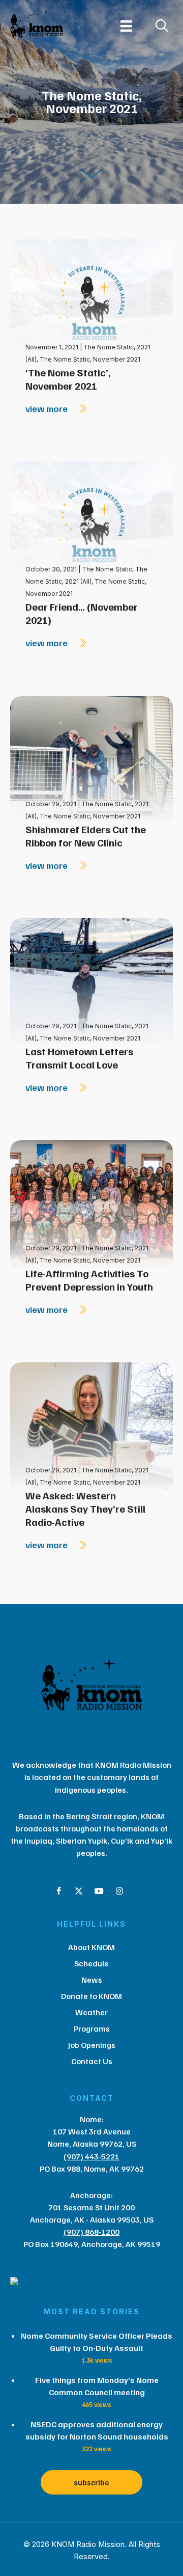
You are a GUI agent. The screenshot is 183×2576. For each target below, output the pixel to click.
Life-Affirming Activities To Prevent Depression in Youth (89, 1280)
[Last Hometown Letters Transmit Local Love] (91, 981)
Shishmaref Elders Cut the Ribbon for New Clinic (86, 836)
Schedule (91, 1963)
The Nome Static (107, 569)
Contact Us (92, 2061)
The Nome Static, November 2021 (90, 359)
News (92, 1980)
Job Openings (92, 2045)
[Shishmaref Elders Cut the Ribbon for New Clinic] (91, 759)
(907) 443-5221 (91, 2156)
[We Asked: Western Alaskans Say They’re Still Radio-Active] (91, 1425)
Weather (91, 2012)
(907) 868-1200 (91, 2232)
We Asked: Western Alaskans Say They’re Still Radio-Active (85, 1509)
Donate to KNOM (91, 1996)
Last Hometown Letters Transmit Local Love (79, 1058)
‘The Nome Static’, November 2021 (68, 379)
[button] (58, 1891)
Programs (92, 2029)
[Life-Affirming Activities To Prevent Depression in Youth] (91, 1203)
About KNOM (91, 1947)
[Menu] (126, 26)
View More (48, 408)
